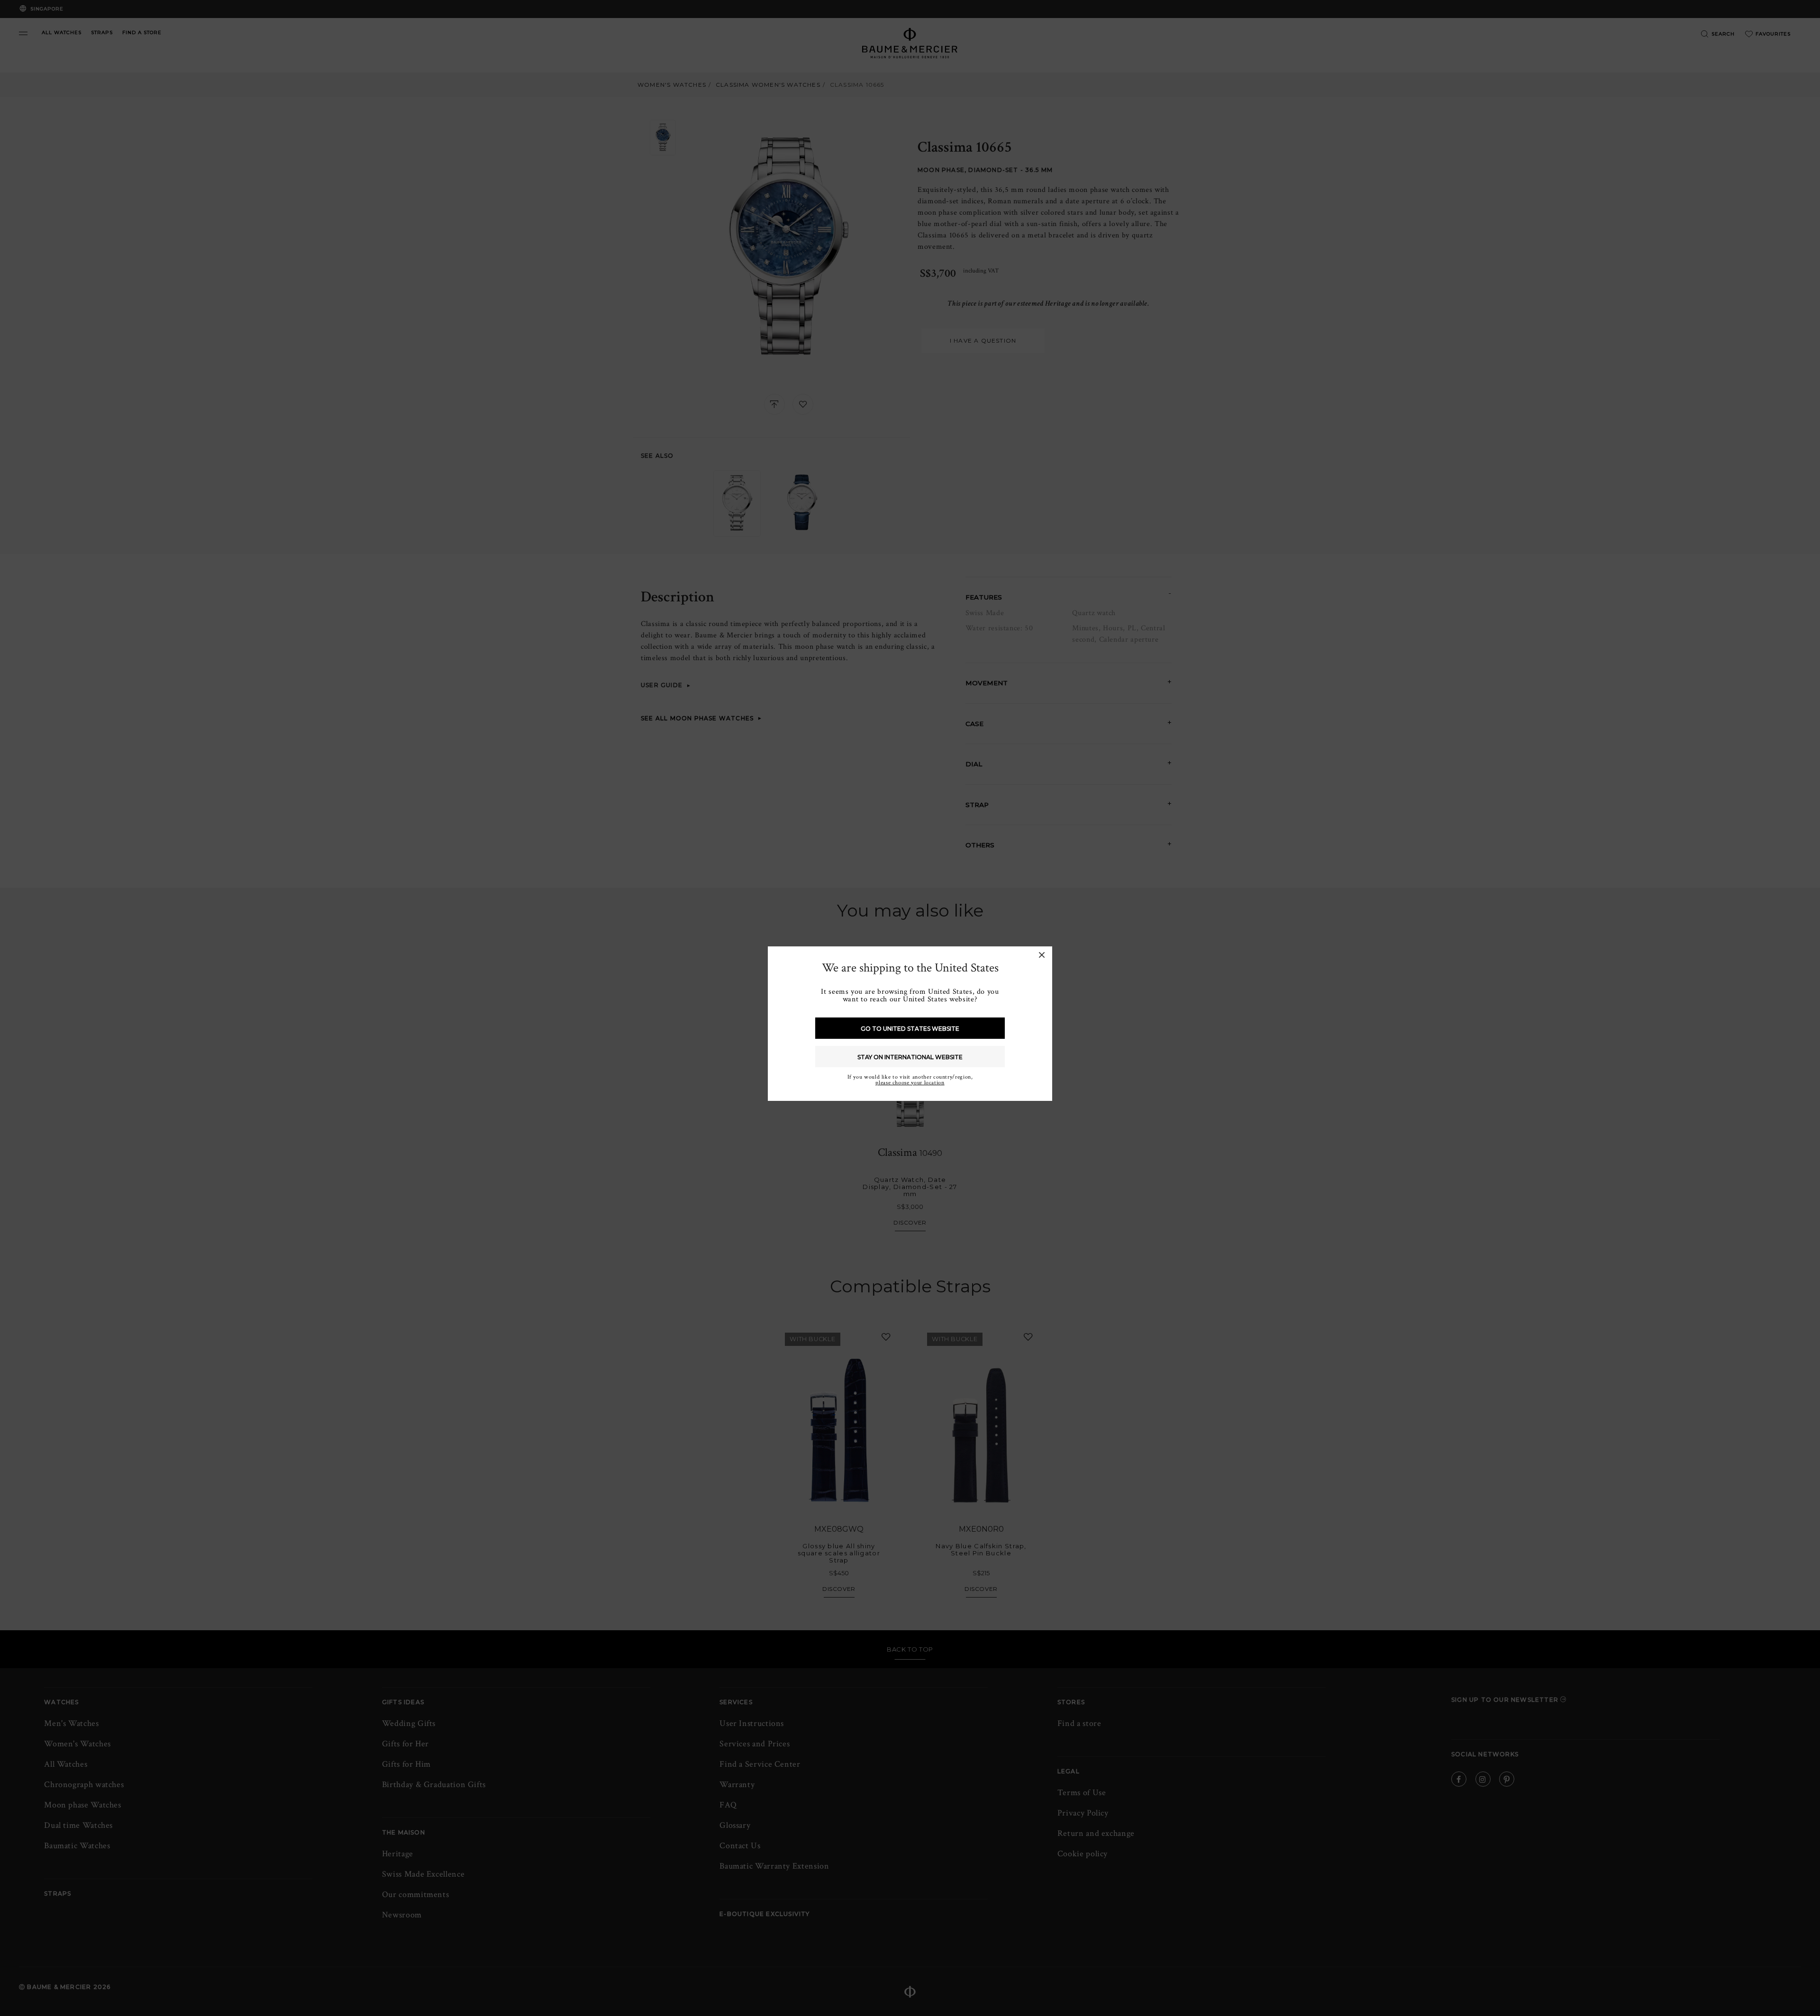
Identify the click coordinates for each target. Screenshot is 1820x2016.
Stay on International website (910, 1057)
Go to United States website (910, 1029)
